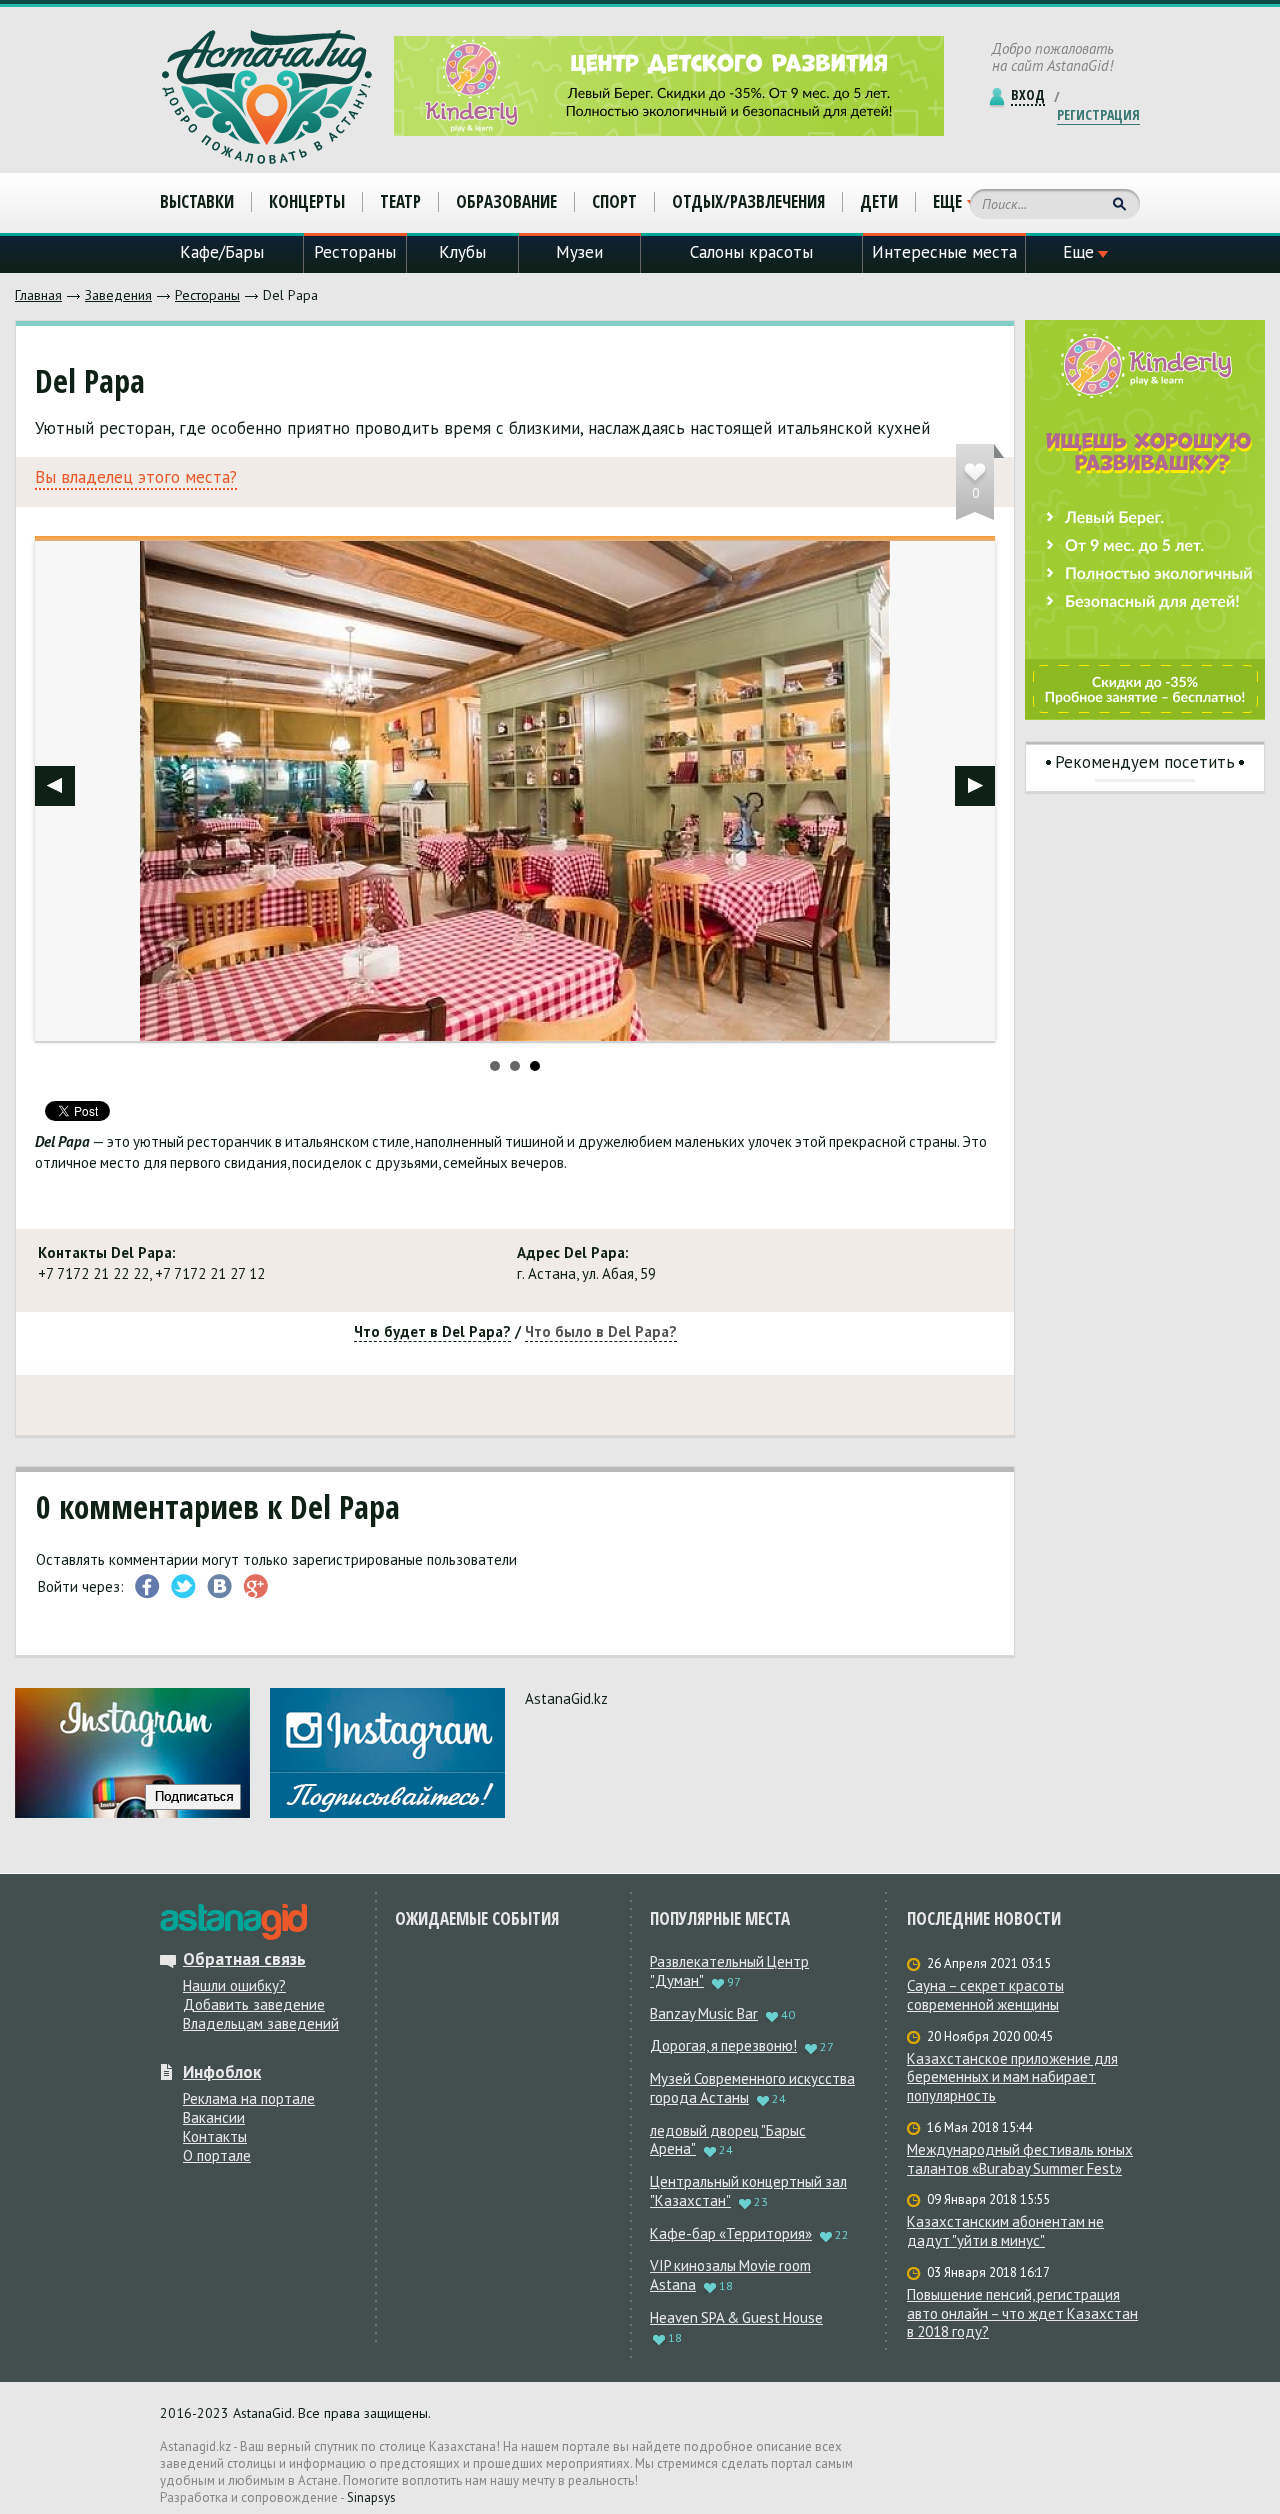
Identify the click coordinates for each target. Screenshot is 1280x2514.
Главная (38, 295)
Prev (55, 786)
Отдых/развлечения (748, 201)
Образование (506, 201)
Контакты (215, 2136)
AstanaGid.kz (566, 1698)
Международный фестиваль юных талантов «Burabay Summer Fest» (1020, 2159)
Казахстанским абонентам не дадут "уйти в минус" (1005, 2231)
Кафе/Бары (222, 252)
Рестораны (207, 295)
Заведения (118, 295)
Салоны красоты (751, 252)
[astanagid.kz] (233, 1922)
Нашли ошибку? (234, 1985)
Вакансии (214, 2117)
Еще (947, 202)
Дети (879, 201)
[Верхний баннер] (669, 86)
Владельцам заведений (261, 2023)
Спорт (614, 201)
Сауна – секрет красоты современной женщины (985, 1995)
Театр (400, 201)
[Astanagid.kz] (267, 97)
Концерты (307, 201)
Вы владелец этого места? (136, 477)
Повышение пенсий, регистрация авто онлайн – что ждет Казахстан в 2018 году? (1022, 2314)
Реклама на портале (249, 2098)
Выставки (197, 201)
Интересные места (944, 252)
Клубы (462, 252)
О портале (217, 2155)
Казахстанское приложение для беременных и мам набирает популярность (1012, 2078)
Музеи (579, 252)
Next (975, 786)
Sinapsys (371, 2497)
